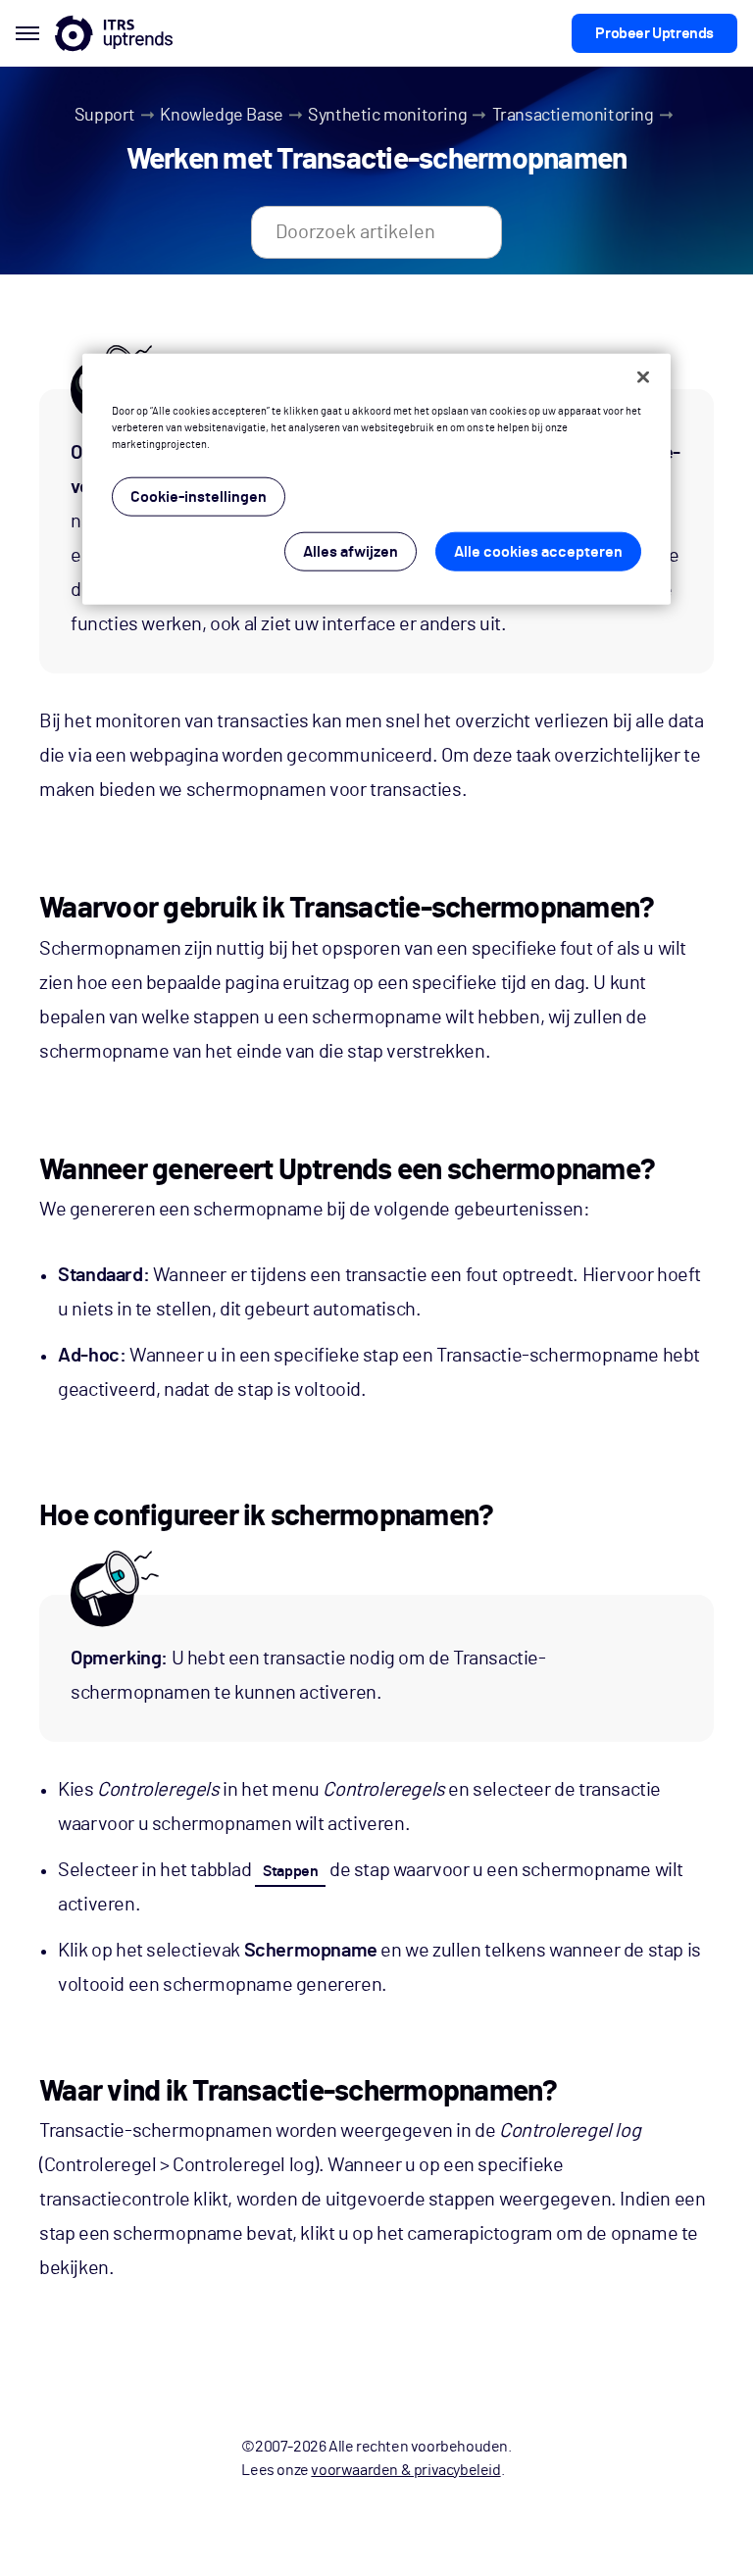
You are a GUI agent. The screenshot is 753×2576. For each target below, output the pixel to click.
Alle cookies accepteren (538, 552)
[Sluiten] (643, 377)
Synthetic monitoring (387, 116)
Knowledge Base (221, 116)
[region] (376, 479)
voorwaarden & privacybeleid (405, 2470)
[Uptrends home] (114, 33)
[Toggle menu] (27, 33)
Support (105, 116)
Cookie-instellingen (199, 497)
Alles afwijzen (351, 552)
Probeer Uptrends (654, 33)
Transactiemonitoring (573, 116)
